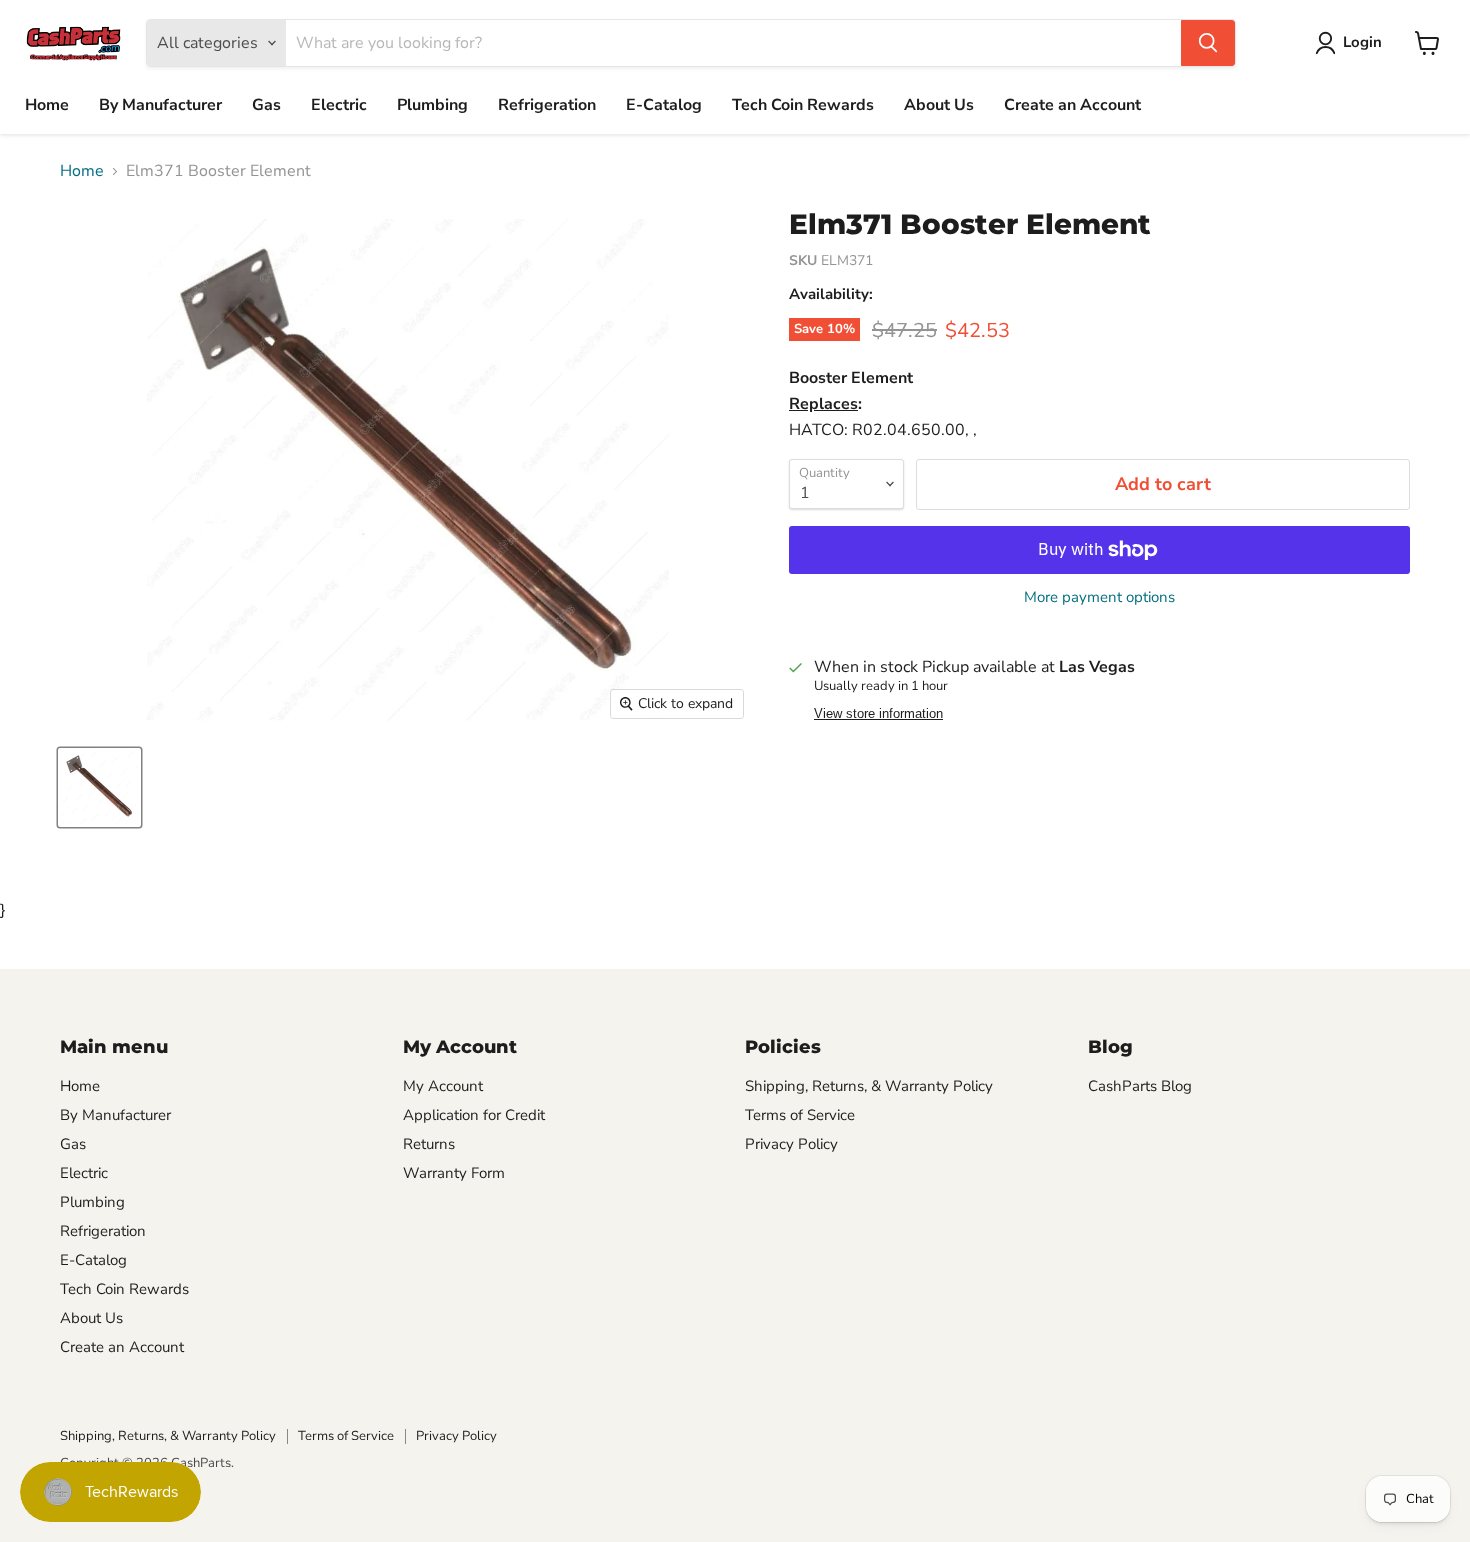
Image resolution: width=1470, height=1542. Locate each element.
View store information (878, 714)
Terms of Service (800, 1115)
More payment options (1099, 597)
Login (1362, 42)
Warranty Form (454, 1173)
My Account (443, 1086)
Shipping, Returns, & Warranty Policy (869, 1086)
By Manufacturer (160, 105)
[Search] (1208, 43)
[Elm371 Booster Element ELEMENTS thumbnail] (99, 787)
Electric (339, 105)
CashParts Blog (1140, 1086)
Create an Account (1072, 105)
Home (47, 105)
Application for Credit (474, 1115)
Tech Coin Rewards (803, 105)
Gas (266, 105)
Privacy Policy (791, 1144)
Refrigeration (547, 105)
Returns (429, 1144)
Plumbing (432, 105)
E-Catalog (664, 105)
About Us (939, 105)
